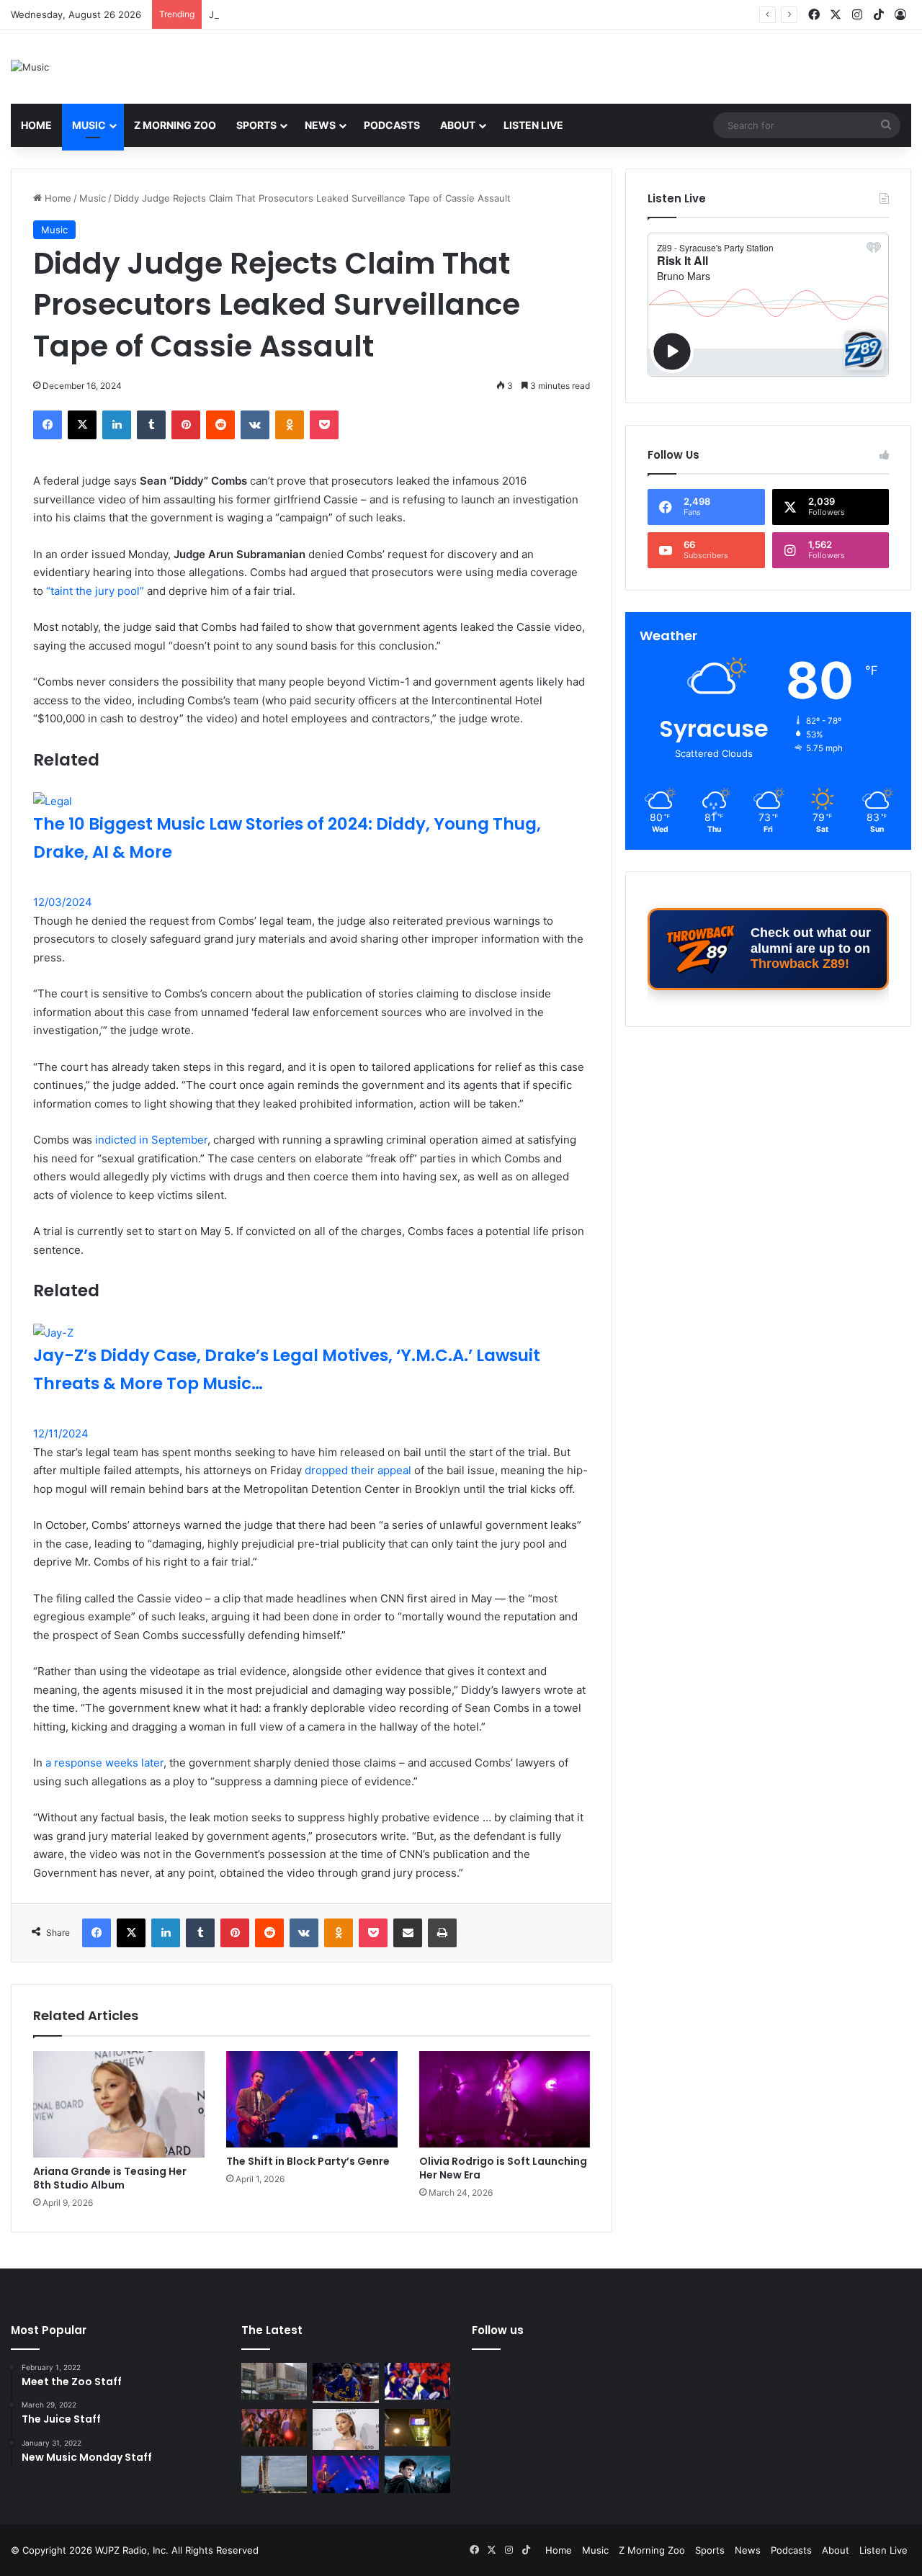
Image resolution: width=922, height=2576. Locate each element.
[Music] (30, 67)
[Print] (442, 1933)
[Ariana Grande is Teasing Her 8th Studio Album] (119, 2104)
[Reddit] (220, 425)
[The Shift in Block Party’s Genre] (312, 2099)
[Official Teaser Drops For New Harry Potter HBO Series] (417, 2474)
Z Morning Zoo (175, 125)
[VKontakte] (255, 425)
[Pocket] (324, 425)
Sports (256, 125)
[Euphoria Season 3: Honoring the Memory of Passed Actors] (274, 2428)
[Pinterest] (186, 425)
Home (36, 125)
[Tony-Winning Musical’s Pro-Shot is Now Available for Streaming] (417, 2428)
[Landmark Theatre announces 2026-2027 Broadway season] (274, 2382)
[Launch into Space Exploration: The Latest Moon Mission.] (274, 2474)
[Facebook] (48, 425)
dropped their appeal (358, 1470)
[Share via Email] (408, 1933)
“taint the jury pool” (95, 591)
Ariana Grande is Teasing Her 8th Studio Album (110, 2178)
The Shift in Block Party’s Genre (308, 2161)
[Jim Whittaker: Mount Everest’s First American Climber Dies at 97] (417, 2382)
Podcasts (392, 125)
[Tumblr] (151, 425)
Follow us (498, 2330)
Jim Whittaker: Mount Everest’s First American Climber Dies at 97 (355, 14)
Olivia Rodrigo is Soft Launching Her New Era (503, 2168)
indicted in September (151, 1140)
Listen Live (533, 125)
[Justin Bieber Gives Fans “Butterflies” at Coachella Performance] (345, 2383)
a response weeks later (104, 1763)
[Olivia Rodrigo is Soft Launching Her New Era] (505, 2099)
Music (89, 125)
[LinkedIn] (117, 425)
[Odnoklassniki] (290, 425)
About (458, 125)
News (320, 125)
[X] (82, 425)
